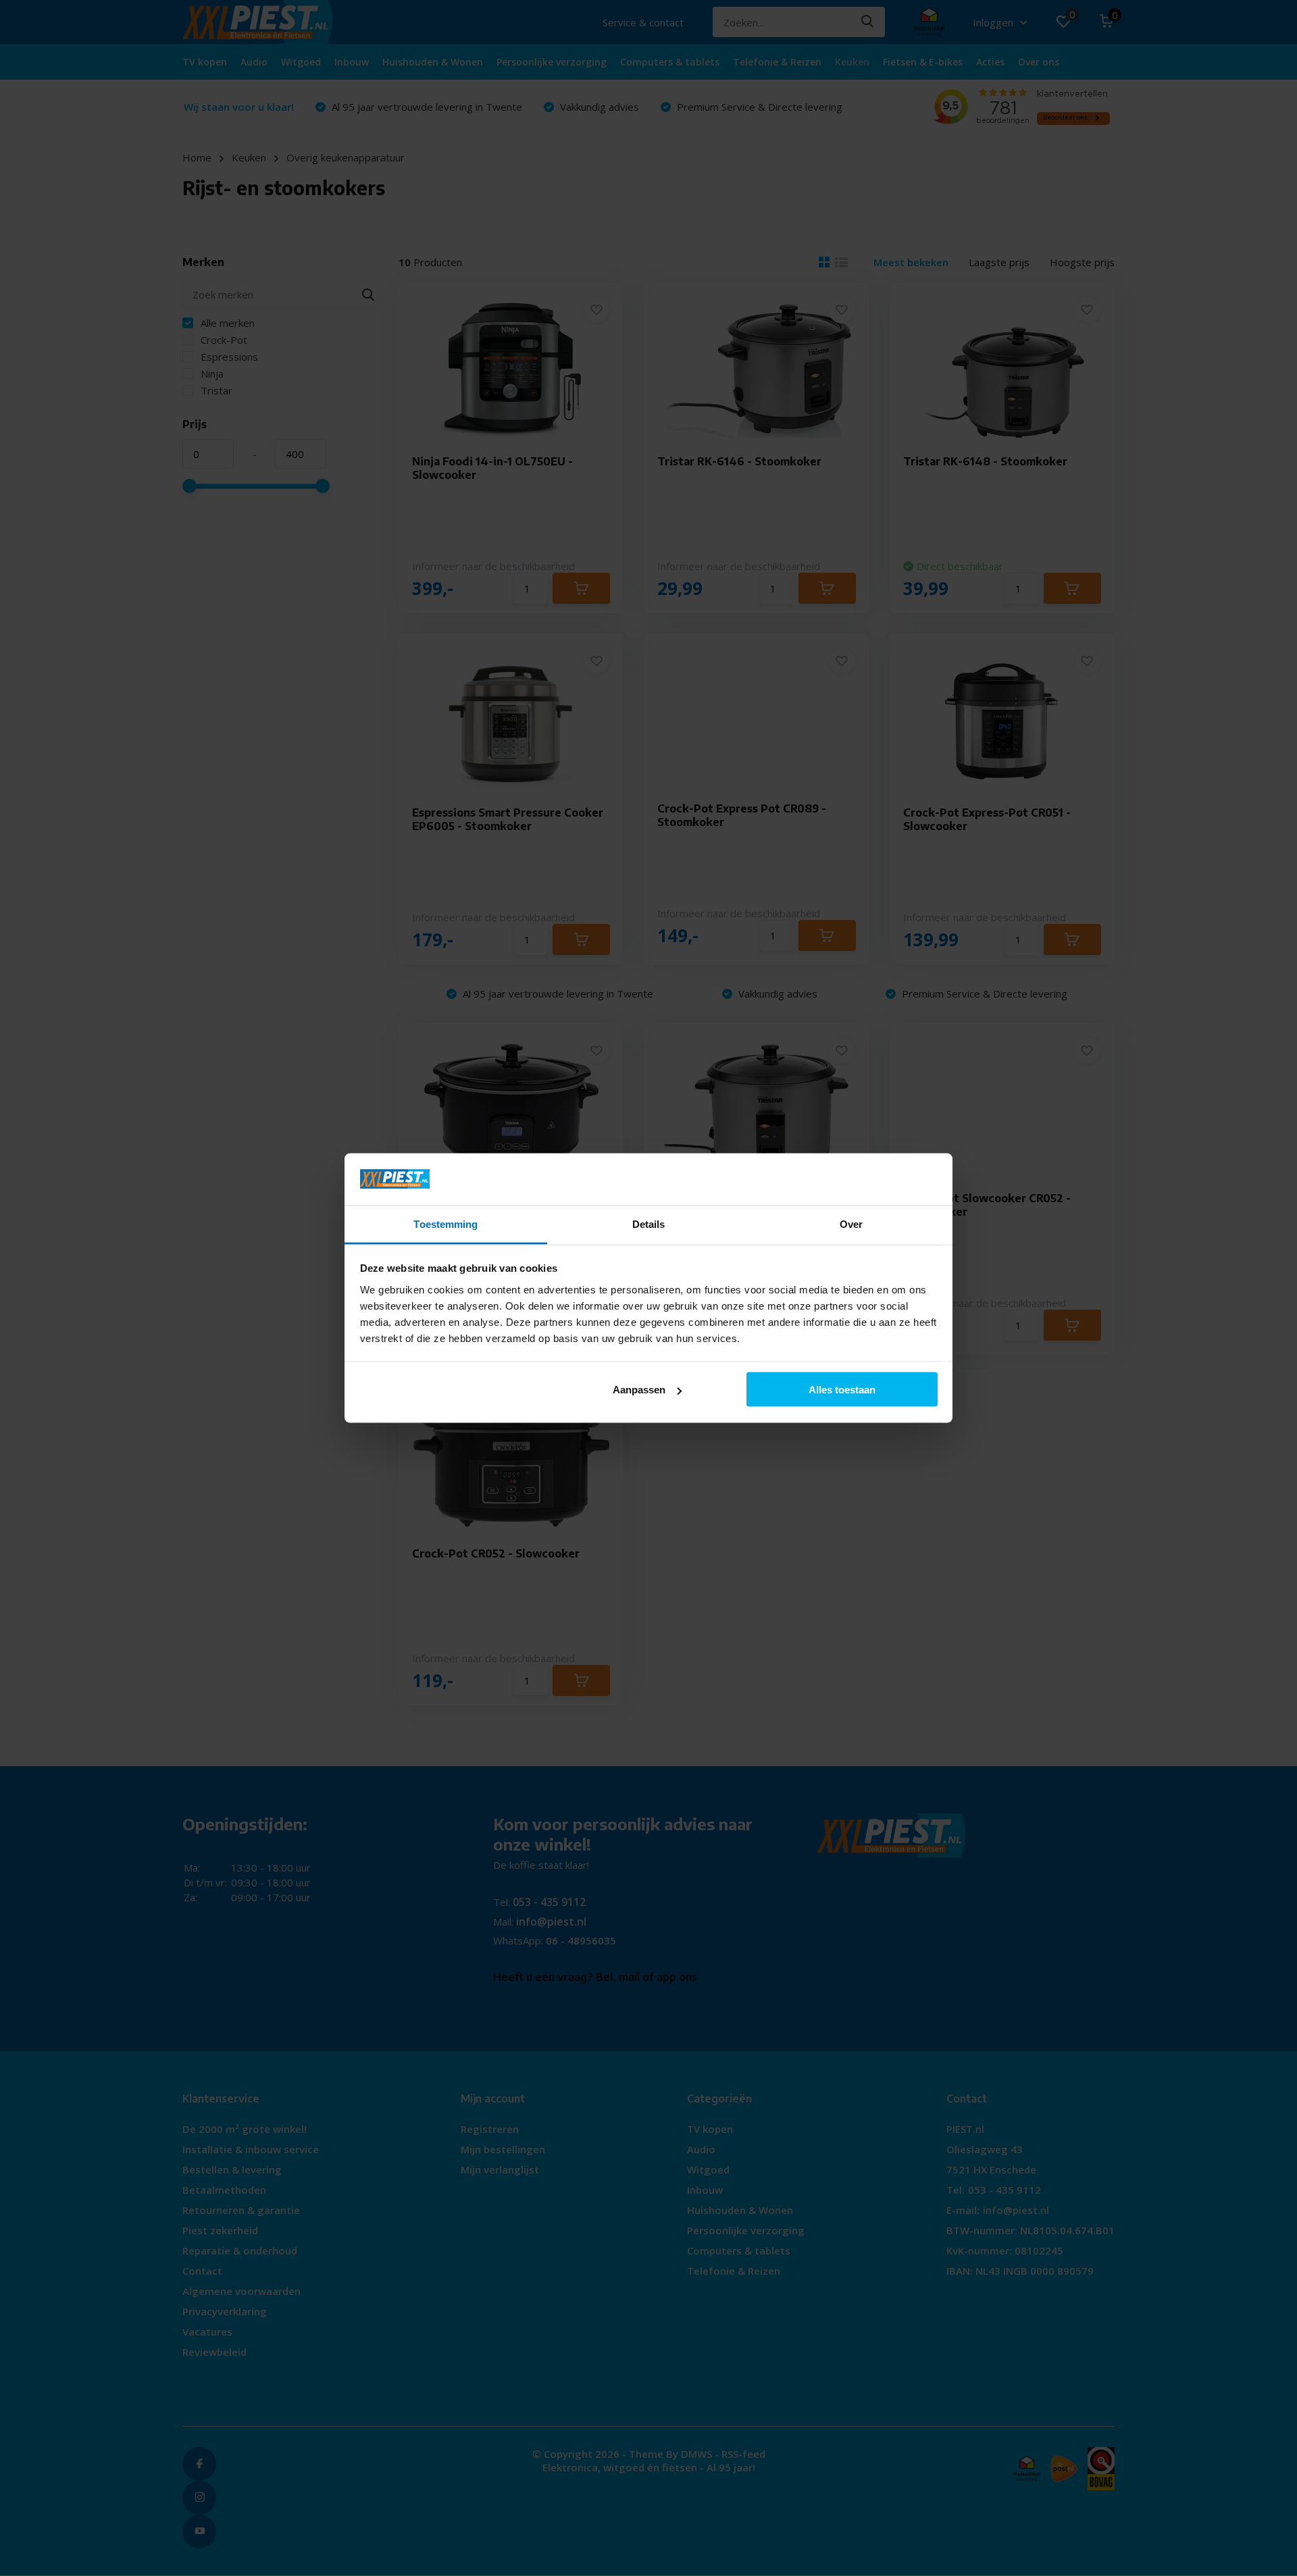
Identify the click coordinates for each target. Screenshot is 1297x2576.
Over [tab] (851, 1223)
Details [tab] (649, 1223)
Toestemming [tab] (446, 1223)
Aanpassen (639, 1390)
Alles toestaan (842, 1390)
